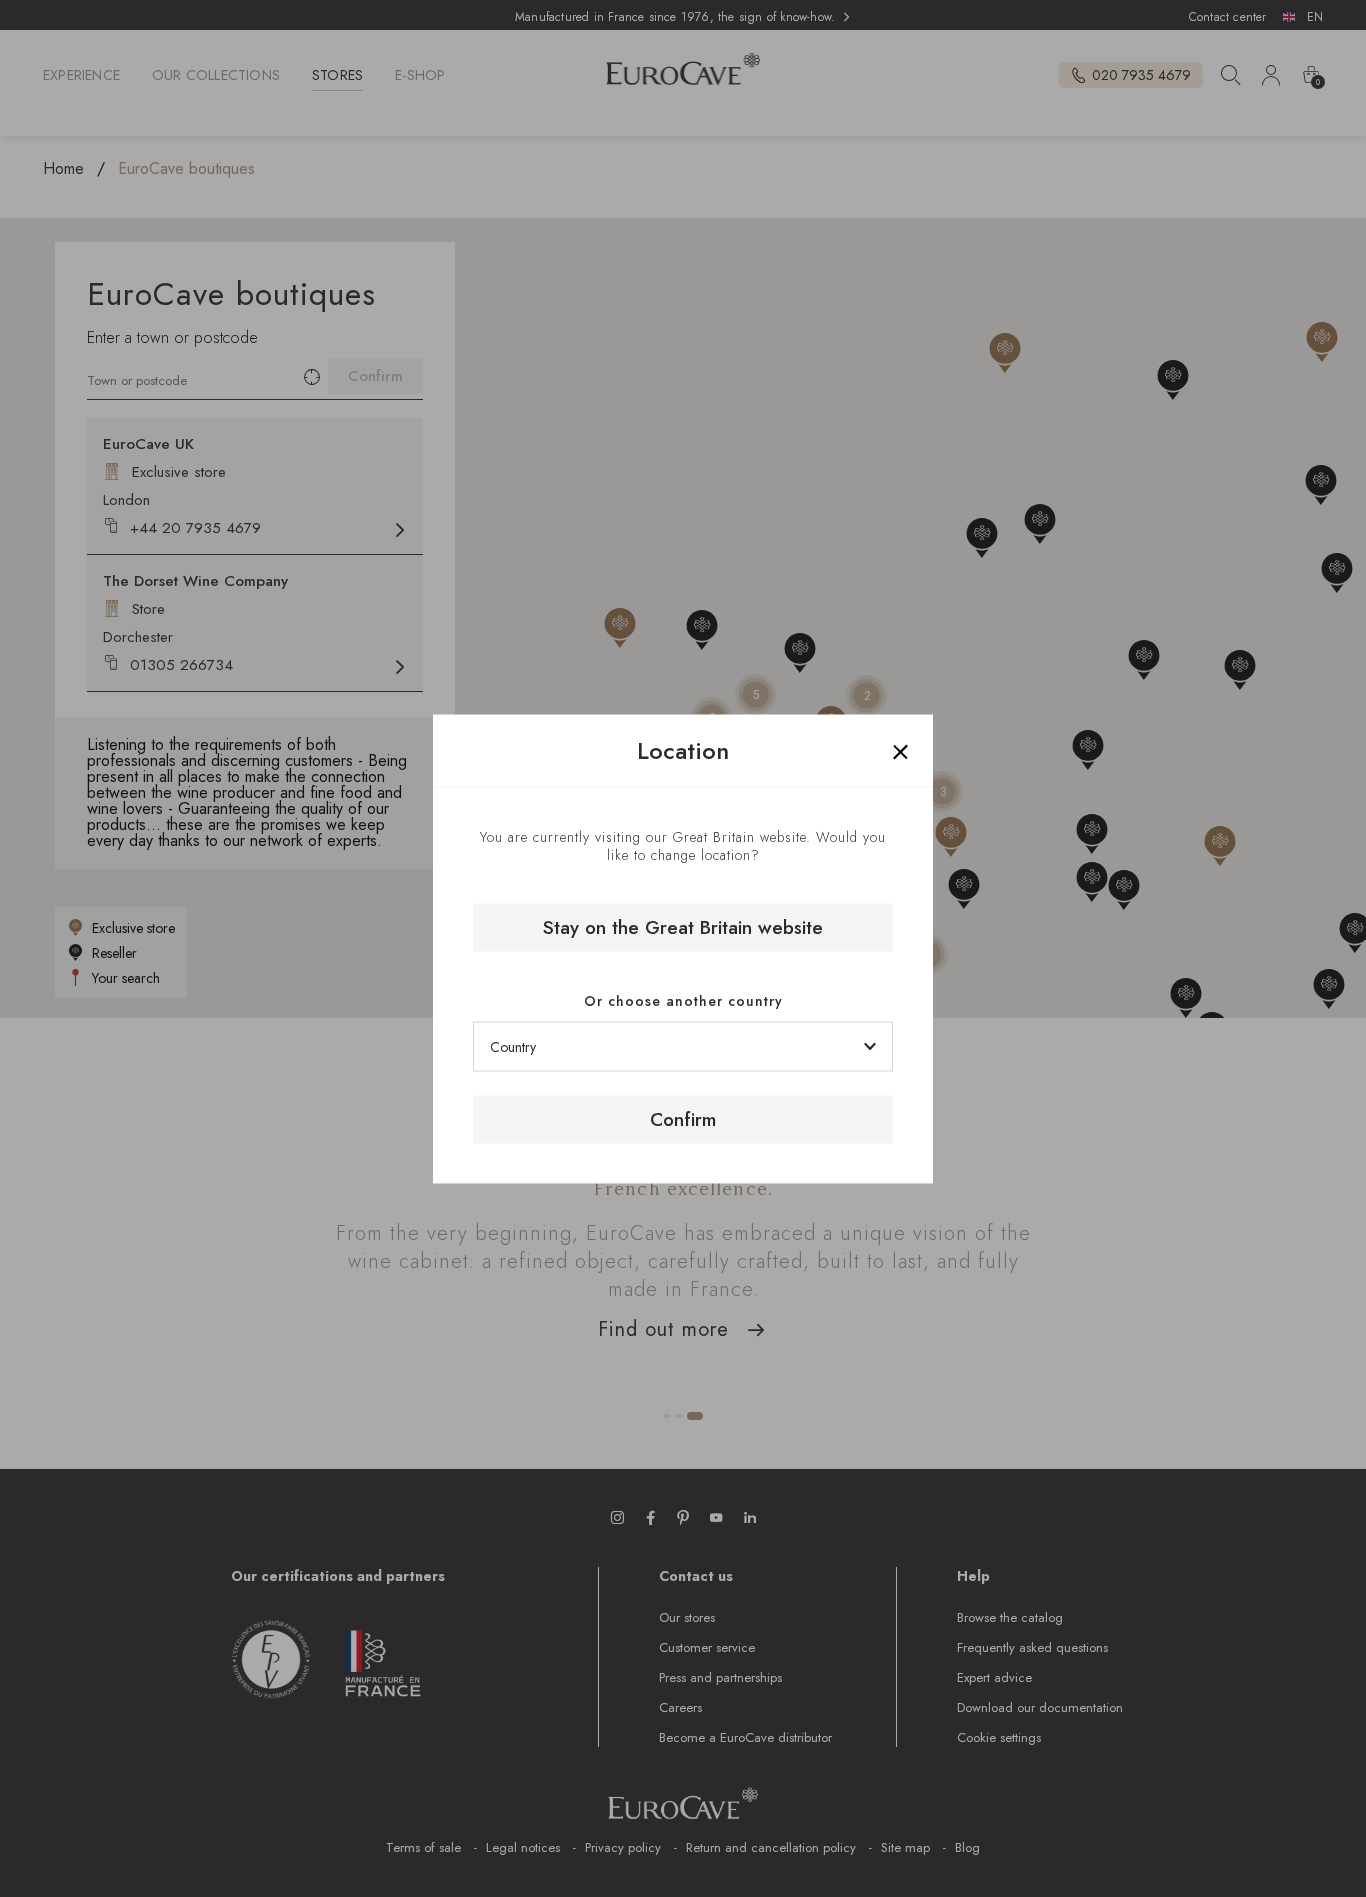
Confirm (683, 1119)
